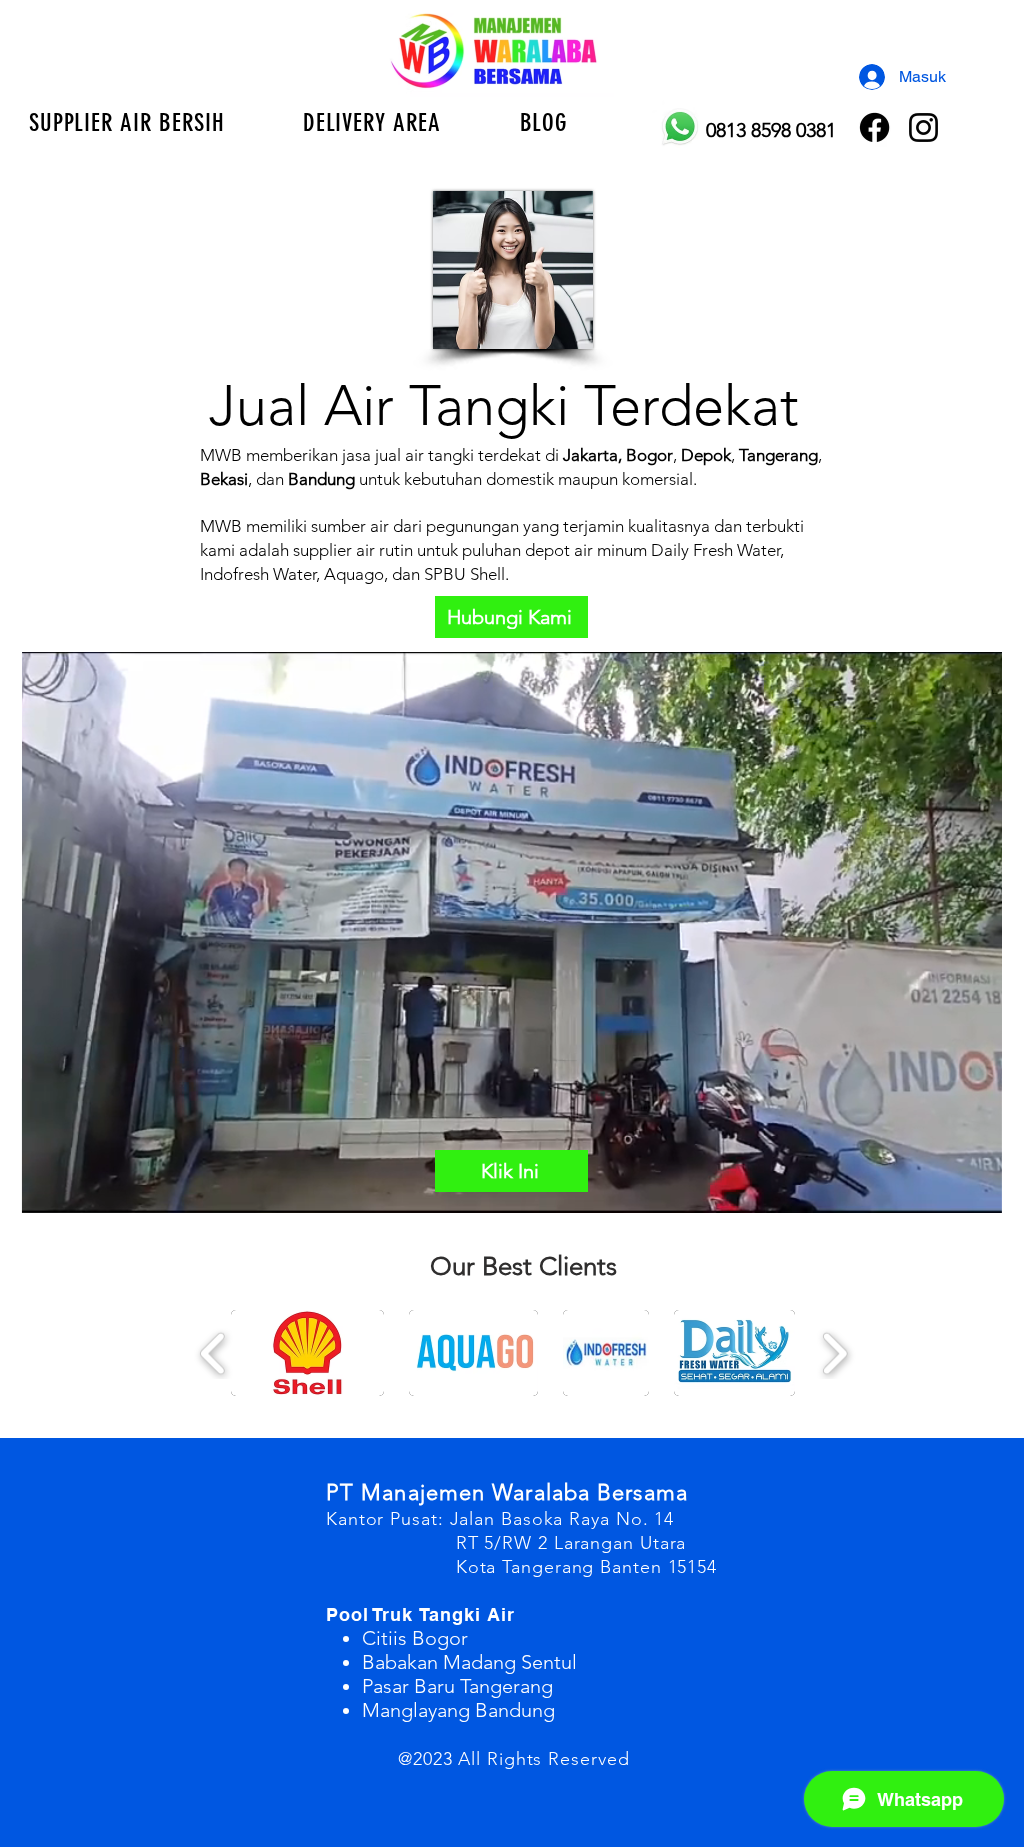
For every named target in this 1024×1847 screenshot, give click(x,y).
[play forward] (834, 1354)
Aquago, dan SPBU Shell (414, 574)
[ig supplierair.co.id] (923, 127)
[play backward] (213, 1354)
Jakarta (588, 455)
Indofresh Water (258, 574)
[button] (372, 122)
